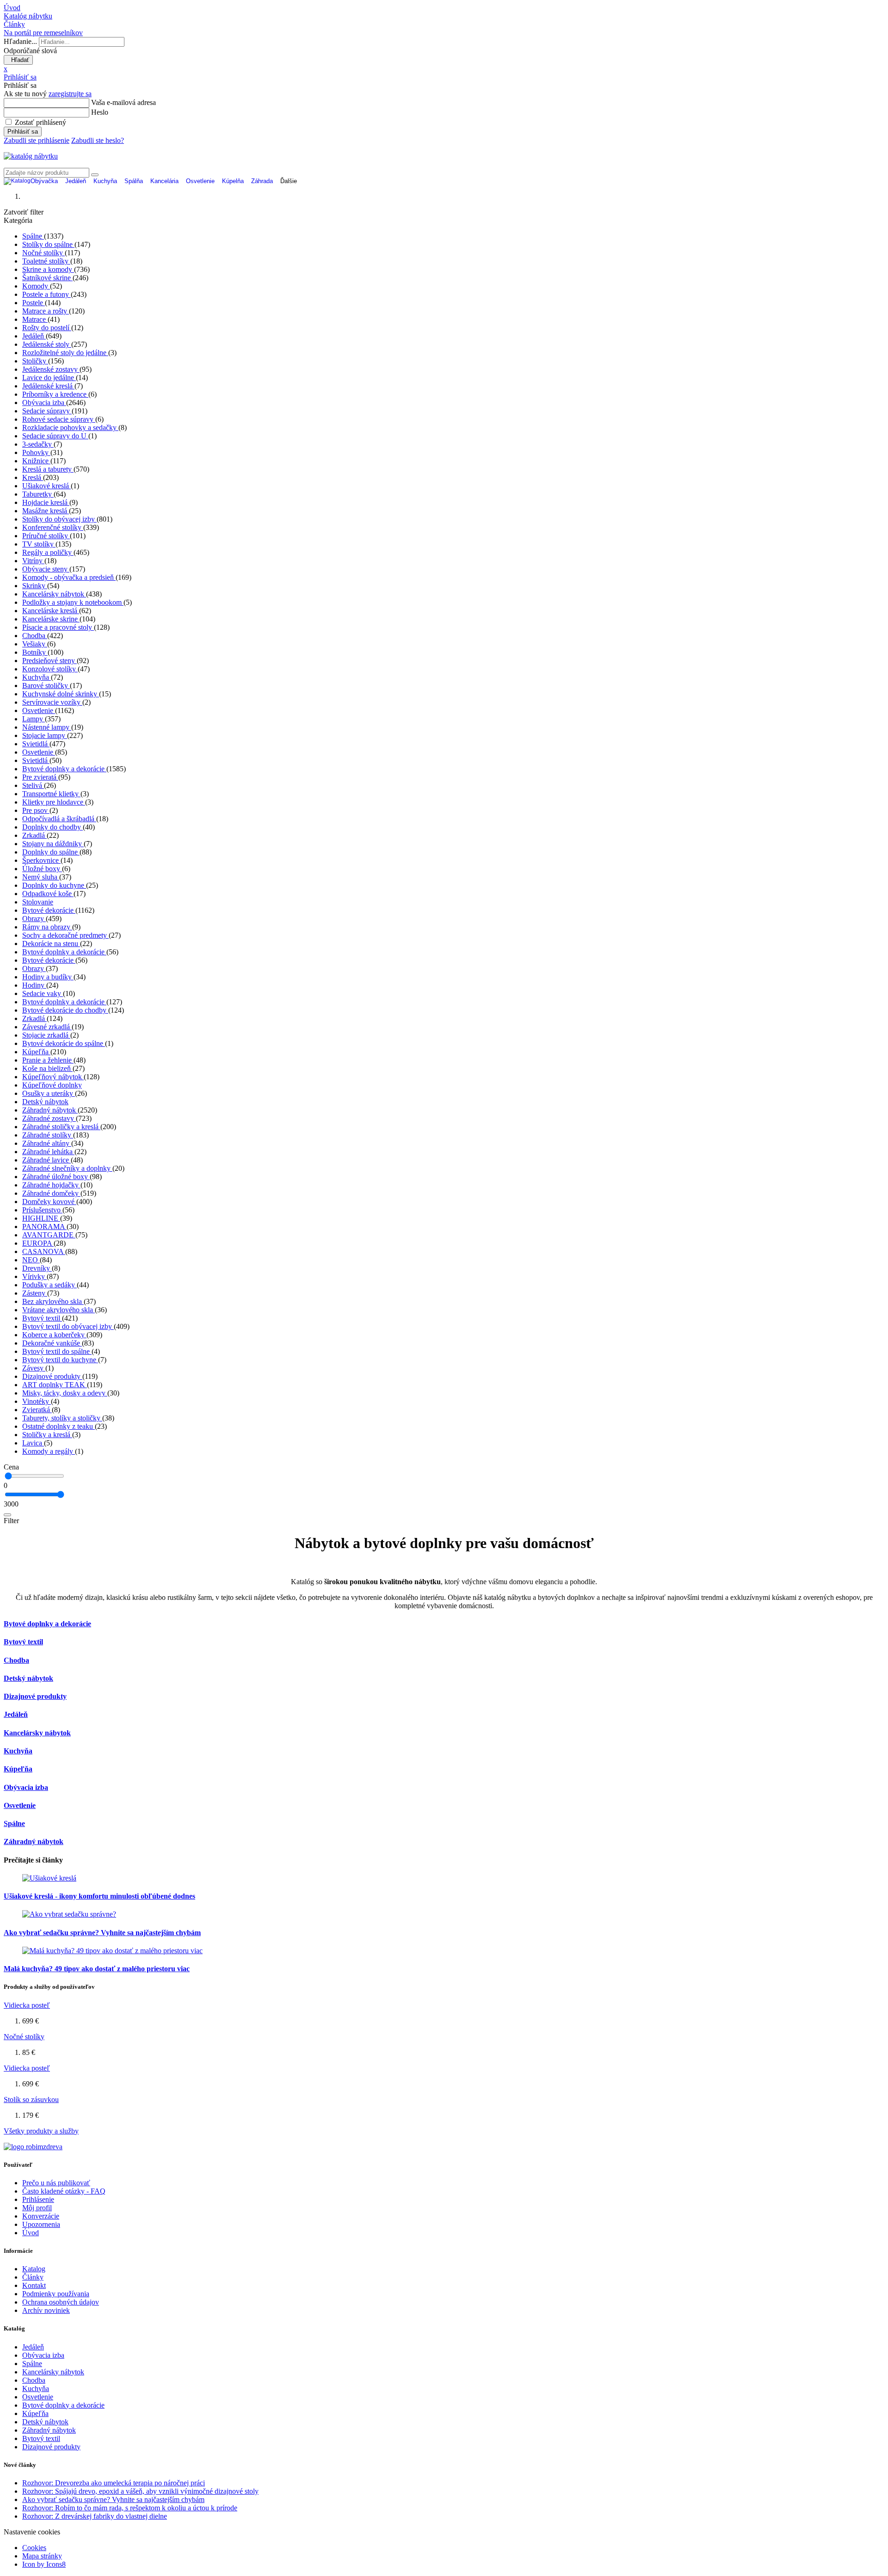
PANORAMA (44, 1227)
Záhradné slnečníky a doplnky (67, 1168)
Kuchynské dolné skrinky (61, 694)
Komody (36, 286)
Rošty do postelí (47, 328)
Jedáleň (34, 336)
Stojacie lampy (45, 735)
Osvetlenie (39, 710)
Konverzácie (41, 2216)
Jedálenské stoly (47, 344)
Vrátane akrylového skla (59, 1310)
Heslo (100, 112)
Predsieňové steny (49, 661)
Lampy (34, 719)
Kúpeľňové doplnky (52, 1085)
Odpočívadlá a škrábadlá (59, 819)
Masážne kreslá (46, 511)
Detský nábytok (45, 1102)
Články (33, 2277)
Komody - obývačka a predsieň (69, 577)
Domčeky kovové (49, 1202)
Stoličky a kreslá (47, 1435)
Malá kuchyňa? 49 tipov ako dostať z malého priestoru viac (97, 1969)
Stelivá (33, 785)
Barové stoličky (46, 685)
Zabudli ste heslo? (98, 140)
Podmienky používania (56, 2294)
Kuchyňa (37, 677)
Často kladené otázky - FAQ (64, 2191)
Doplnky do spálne (51, 852)
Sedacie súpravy (47, 411)
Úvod (31, 2233)
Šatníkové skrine (47, 278)
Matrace (35, 319)
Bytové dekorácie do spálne (64, 1043)
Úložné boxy (42, 869)
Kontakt (34, 2285)
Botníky (35, 652)
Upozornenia (41, 2224)
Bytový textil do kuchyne (60, 1360)
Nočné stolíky (43, 253)
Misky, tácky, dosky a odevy (65, 1393)
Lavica (33, 1443)
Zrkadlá (34, 835)
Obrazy (34, 919)
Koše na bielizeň (47, 1068)
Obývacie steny (46, 569)
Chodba (35, 636)
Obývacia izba (44, 403)
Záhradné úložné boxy (56, 1177)
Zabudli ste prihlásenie (37, 140)
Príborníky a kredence (55, 394)
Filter (11, 1521)
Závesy (34, 1368)
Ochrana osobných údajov (61, 2302)
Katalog (34, 2269)
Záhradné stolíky (48, 1135)
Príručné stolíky (46, 536)
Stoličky (35, 361)
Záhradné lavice (46, 1160)
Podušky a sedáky (49, 1285)
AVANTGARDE (49, 1235)
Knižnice (36, 461)
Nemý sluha (41, 877)
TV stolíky (39, 544)
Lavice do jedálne (49, 378)
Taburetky (38, 494)
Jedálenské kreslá (48, 386)
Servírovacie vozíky (52, 702)
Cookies (34, 2548)
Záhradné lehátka (48, 1152)
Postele (34, 303)
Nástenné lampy (47, 727)
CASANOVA (44, 1251)
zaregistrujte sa (70, 94)
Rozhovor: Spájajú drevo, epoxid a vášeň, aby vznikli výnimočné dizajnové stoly (140, 2491)
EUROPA (38, 1243)
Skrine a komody (48, 269)
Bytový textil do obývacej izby (68, 1326)
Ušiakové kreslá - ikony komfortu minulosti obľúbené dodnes (99, 1896)
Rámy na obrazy (47, 927)
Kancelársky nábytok (54, 594)
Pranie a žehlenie (48, 1060)
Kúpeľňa (36, 1052)
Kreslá (33, 477)
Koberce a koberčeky (54, 1335)
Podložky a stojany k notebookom (73, 602)
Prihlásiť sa (23, 132)
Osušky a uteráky (49, 1093)
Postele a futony (46, 294)
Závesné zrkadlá (47, 1027)
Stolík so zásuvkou (31, 2100)
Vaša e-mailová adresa (123, 102)
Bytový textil (42, 1318)
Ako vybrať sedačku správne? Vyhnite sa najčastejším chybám (102, 1933)
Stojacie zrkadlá (46, 1035)
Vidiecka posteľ (27, 2005)
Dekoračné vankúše (52, 1343)
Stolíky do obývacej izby (59, 519)
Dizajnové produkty (52, 1376)
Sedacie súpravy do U (55, 436)
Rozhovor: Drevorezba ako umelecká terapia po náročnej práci (114, 2483)
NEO (31, 1260)
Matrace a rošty (46, 311)
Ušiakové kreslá (46, 486)
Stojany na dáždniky (53, 844)
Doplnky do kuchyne (54, 885)
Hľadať (18, 60)
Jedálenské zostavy (51, 369)
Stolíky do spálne (48, 244)
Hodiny (34, 985)
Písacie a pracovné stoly (58, 627)
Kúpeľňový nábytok (53, 1077)
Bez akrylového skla (53, 1301)
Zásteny (35, 1293)
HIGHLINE (41, 1218)
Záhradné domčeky (51, 1193)
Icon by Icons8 (44, 2564)
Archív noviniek (46, 2310)
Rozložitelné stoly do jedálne (65, 353)
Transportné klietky (51, 794)
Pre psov (36, 810)
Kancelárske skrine (51, 619)
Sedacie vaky (43, 993)
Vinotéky (37, 1401)
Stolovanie (38, 902)
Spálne (33, 236)
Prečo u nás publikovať (56, 2183)
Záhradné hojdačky (51, 1185)
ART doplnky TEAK (55, 1385)
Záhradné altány (47, 1143)
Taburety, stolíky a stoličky (62, 1418)
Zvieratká (37, 1410)
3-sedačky (38, 444)
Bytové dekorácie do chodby (65, 1010)
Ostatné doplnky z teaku (59, 1426)
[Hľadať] (7, 1515)
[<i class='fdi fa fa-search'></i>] (95, 175)
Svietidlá (36, 744)
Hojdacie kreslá (46, 502)
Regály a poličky (48, 552)
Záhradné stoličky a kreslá (61, 1127)
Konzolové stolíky (50, 669)
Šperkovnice (41, 860)
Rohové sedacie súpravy (59, 419)
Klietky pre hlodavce (54, 802)
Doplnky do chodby (52, 827)
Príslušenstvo (42, 1210)
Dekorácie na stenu (51, 944)
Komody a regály (49, 1451)
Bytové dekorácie (49, 910)
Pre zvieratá (40, 777)
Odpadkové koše (48, 894)
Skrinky (35, 586)
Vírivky (34, 1276)
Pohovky (36, 452)
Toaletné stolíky (46, 261)
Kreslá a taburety (48, 469)
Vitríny (33, 561)
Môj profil (37, 2208)
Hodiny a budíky (48, 977)
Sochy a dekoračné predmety (65, 935)
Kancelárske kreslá (51, 611)
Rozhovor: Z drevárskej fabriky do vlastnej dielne (95, 2516)
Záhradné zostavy (49, 1118)
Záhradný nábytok (50, 1110)
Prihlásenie (38, 2199)
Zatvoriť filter (24, 212)
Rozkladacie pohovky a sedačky (70, 427)
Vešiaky (35, 644)
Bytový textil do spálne (57, 1351)
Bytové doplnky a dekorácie (64, 769)
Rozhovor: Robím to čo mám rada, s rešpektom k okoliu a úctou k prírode (130, 2508)
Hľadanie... (20, 41)
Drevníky (37, 1268)
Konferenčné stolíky (53, 527)
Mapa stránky (42, 2556)
